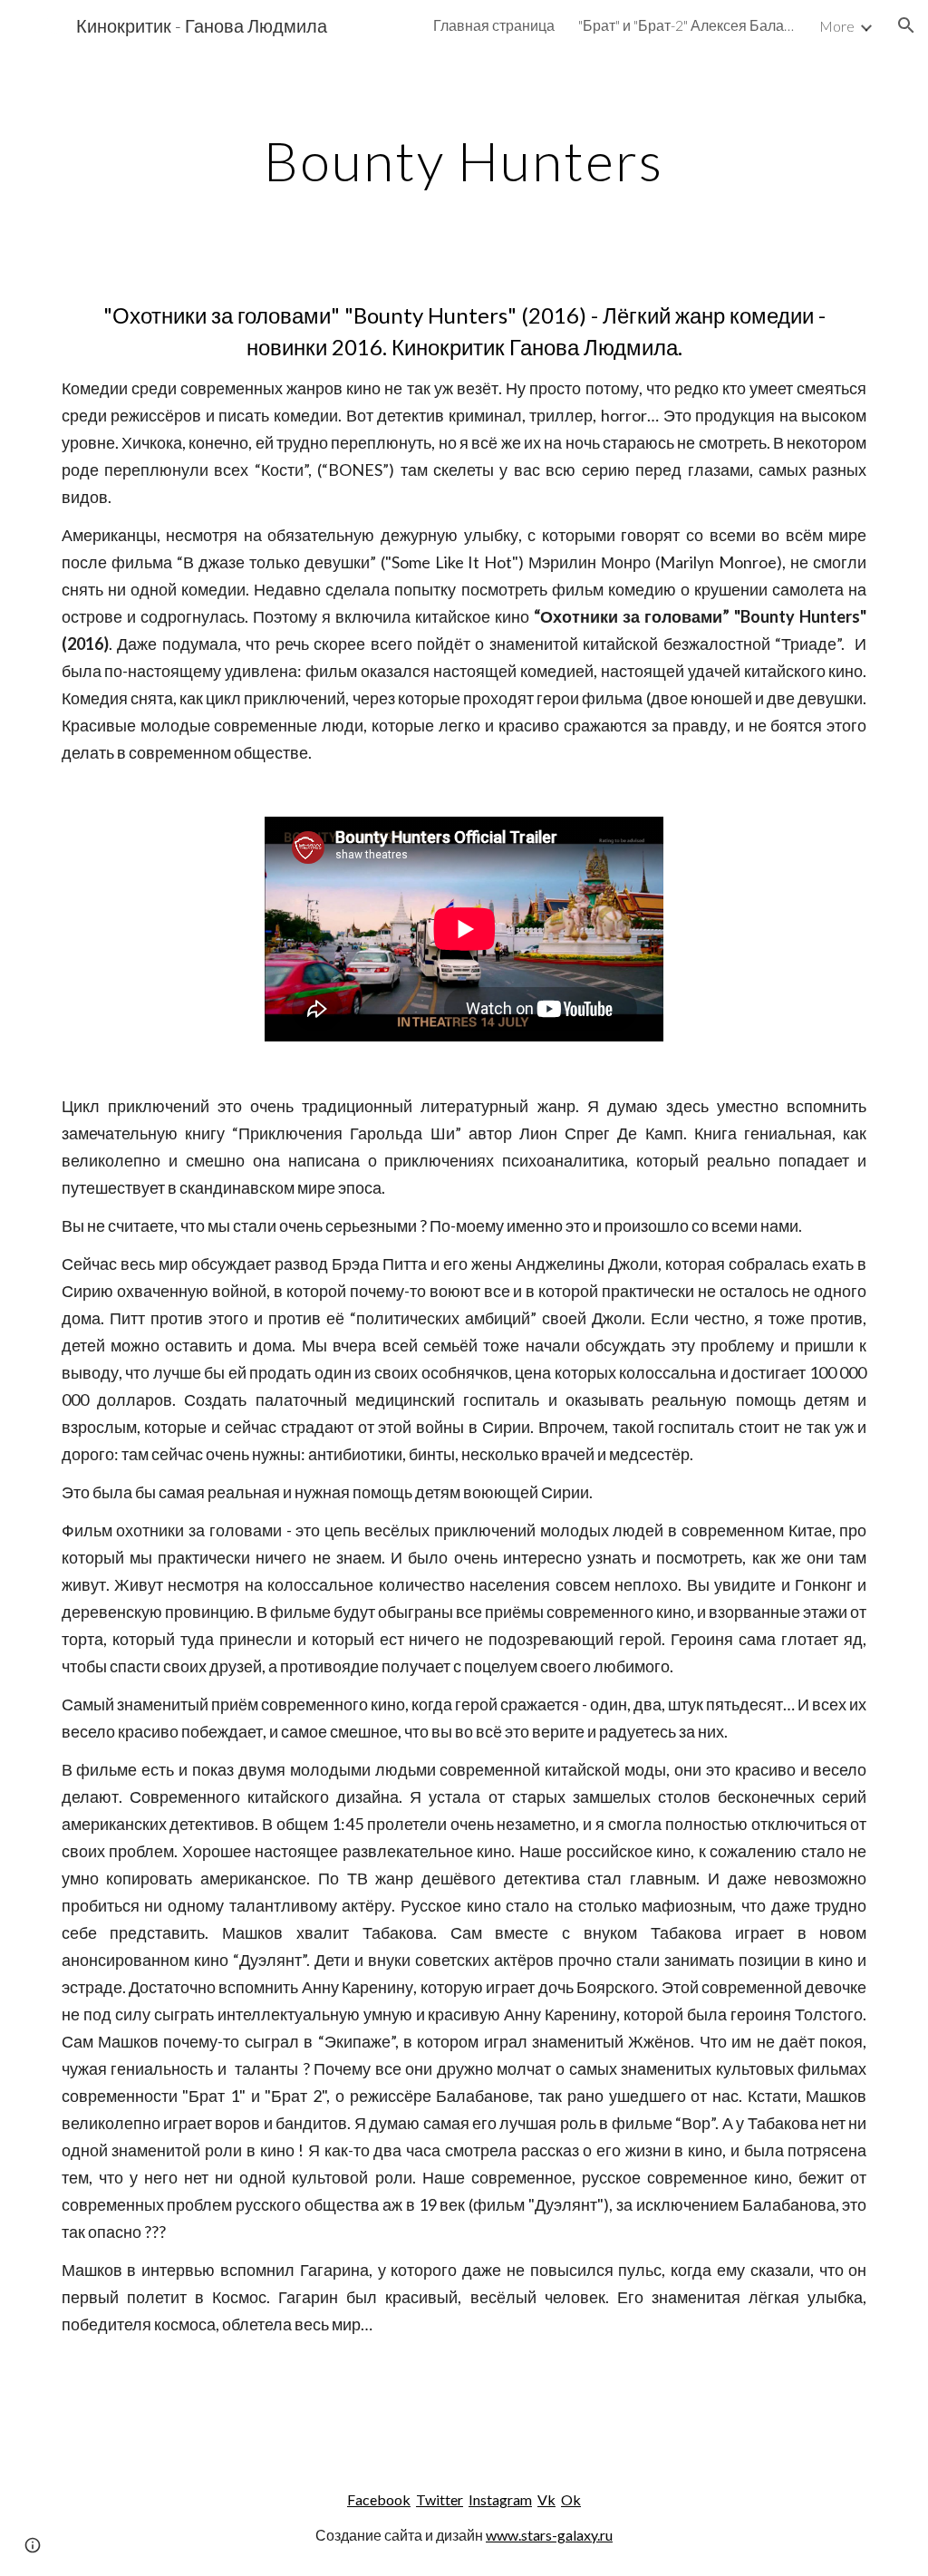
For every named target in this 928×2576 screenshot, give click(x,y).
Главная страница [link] (494, 25)
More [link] (837, 26)
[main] (464, 160)
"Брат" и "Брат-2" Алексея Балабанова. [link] (687, 25)
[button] (906, 25)
